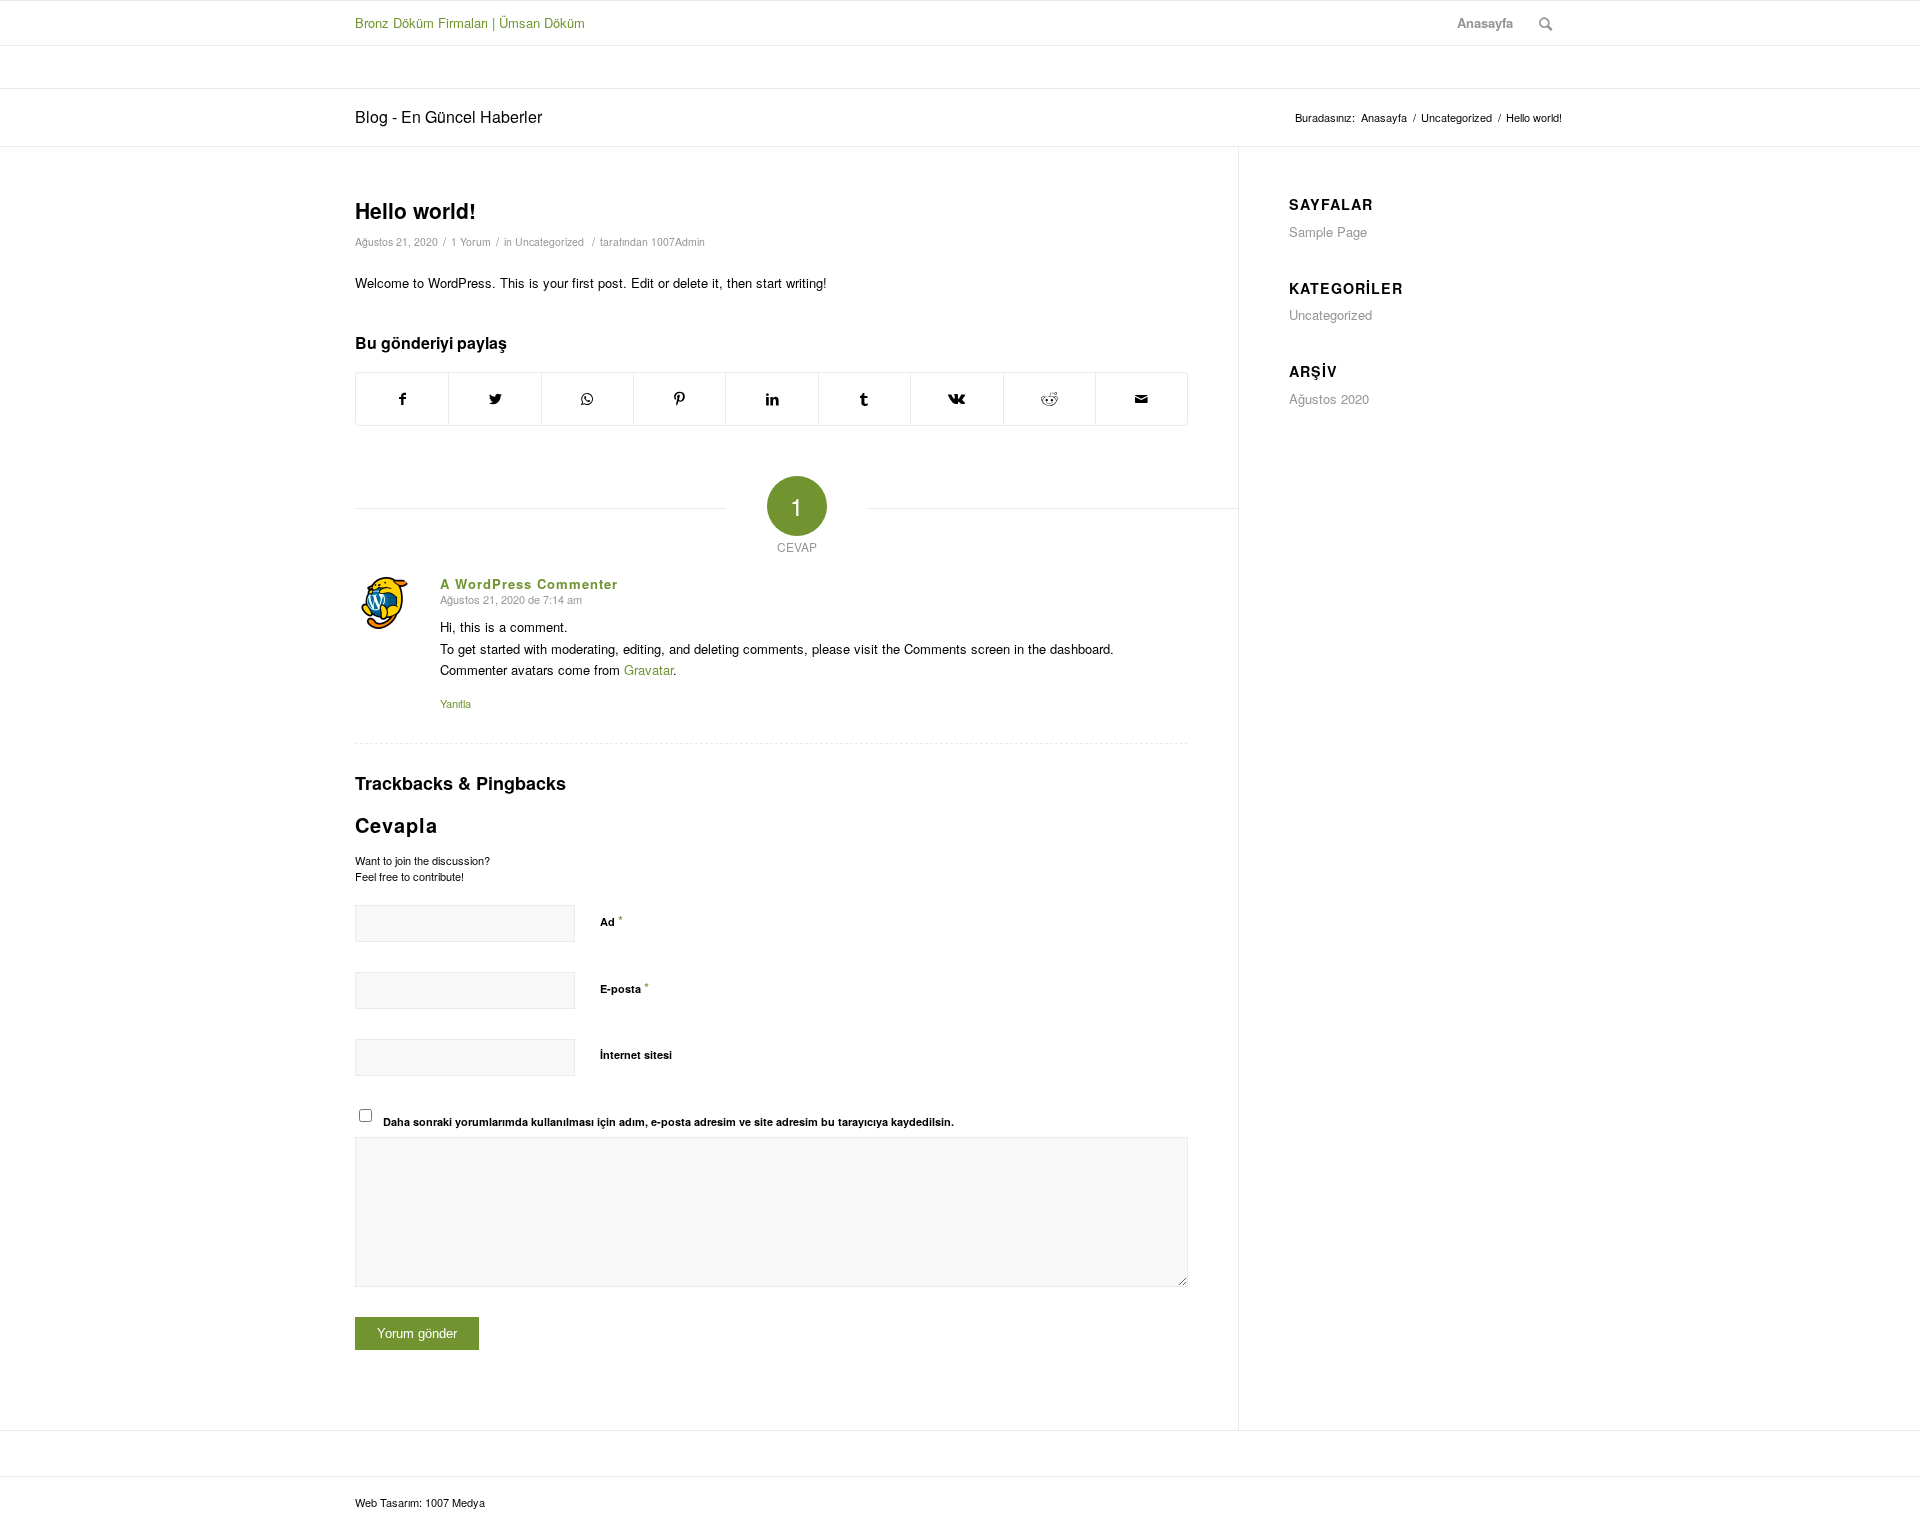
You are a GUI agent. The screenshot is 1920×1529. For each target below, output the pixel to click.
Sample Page (1328, 231)
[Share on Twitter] (494, 399)
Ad (611, 920)
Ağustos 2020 (1329, 398)
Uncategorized (549, 241)
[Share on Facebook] (402, 399)
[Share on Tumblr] (864, 399)
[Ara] (1545, 23)
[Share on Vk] (956, 399)
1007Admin (678, 241)
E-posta (624, 987)
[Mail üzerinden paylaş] (1141, 399)
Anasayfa (1485, 22)
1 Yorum (471, 241)
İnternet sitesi (636, 1054)
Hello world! (415, 210)
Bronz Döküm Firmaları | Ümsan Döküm (470, 22)
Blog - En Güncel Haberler (448, 116)
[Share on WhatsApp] (587, 399)
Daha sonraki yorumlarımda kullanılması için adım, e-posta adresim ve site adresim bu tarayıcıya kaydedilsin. (668, 1121)
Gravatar (648, 669)
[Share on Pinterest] (679, 399)
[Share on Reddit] (1049, 399)
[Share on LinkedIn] (771, 399)
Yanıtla (455, 703)
